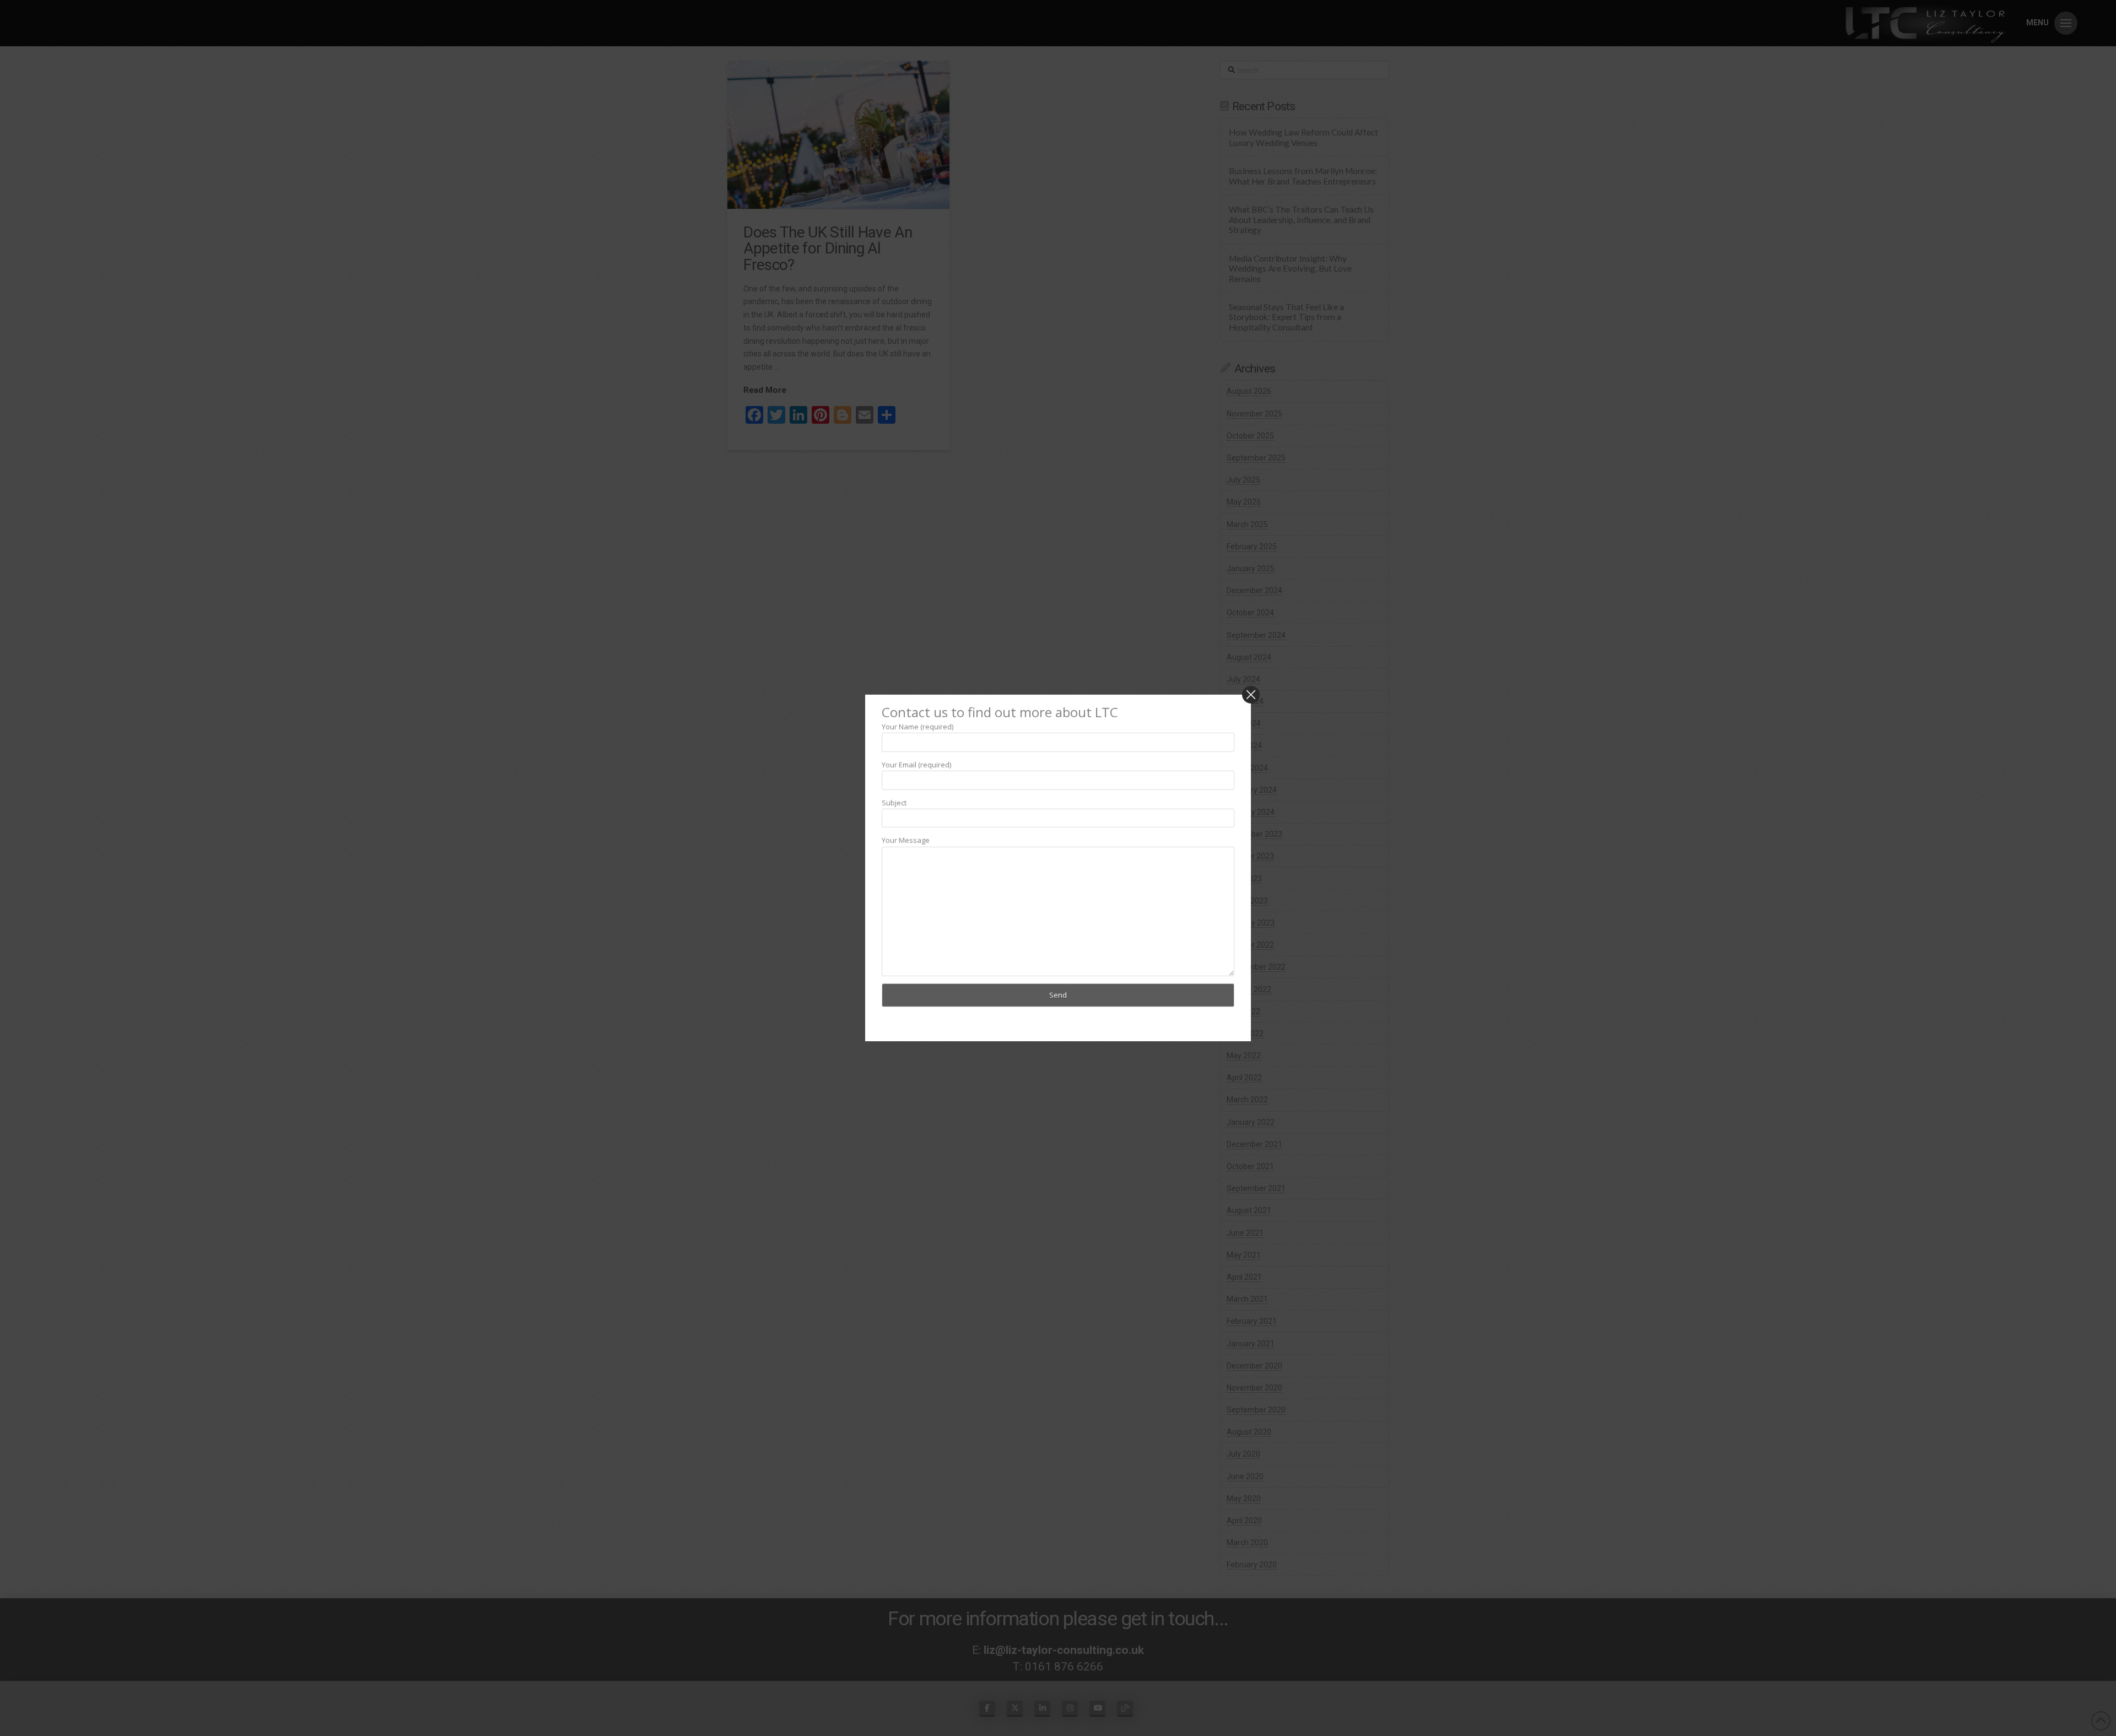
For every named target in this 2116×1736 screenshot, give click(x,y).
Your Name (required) (917, 726)
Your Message (906, 840)
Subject (894, 802)
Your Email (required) (916, 764)
